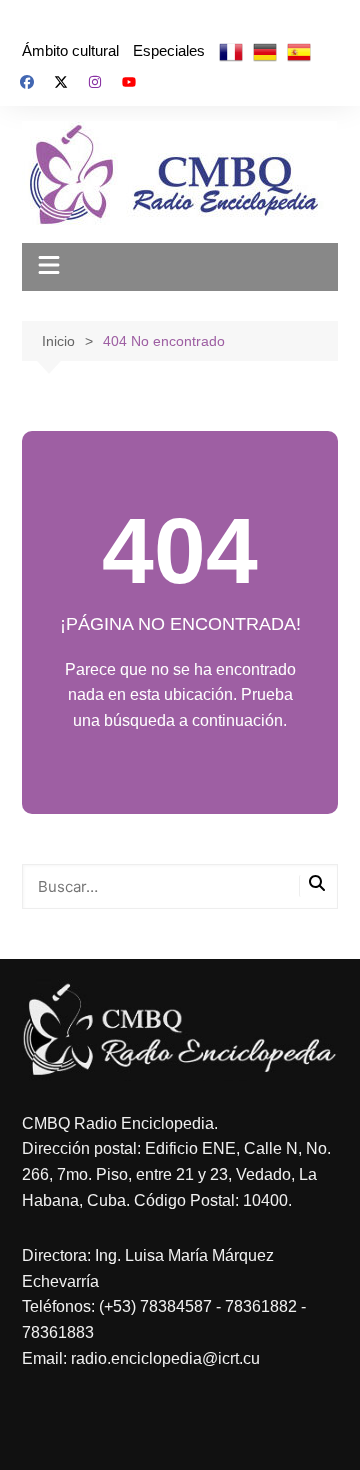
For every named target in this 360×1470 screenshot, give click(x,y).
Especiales (169, 50)
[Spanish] (299, 51)
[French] (231, 51)
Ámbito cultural (70, 50)
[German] (265, 51)
